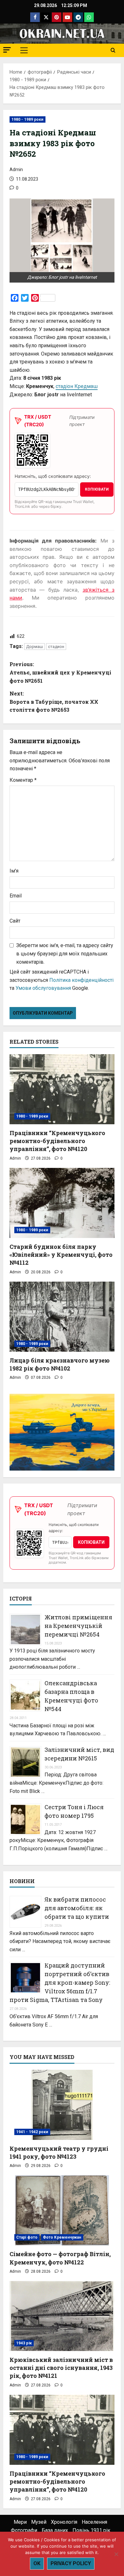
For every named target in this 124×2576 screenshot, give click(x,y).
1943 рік (24, 2343)
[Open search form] (113, 50)
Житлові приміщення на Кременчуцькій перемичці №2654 (78, 1626)
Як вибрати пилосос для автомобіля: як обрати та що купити (77, 1908)
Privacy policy (71, 2563)
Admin (16, 169)
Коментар (23, 780)
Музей (39, 2522)
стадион (56, 647)
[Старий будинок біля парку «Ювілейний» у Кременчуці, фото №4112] (62, 1203)
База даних (55, 2530)
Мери (20, 2522)
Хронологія (64, 2522)
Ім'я (14, 871)
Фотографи (24, 2530)
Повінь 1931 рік (91, 2530)
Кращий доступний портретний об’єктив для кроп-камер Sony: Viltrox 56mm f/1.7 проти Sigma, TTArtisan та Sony (60, 1982)
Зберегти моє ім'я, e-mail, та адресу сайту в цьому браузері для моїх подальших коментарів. (65, 953)
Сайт (15, 921)
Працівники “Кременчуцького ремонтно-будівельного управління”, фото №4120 (57, 1141)
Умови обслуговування (43, 988)
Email (16, 896)
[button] (7, 50)
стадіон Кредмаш (77, 386)
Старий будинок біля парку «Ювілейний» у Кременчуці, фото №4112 (61, 1255)
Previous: (60, 672)
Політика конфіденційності (81, 980)
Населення (94, 2522)
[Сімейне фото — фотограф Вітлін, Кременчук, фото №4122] (62, 2210)
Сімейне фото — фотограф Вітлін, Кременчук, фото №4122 (60, 2258)
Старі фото (27, 2237)
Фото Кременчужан (62, 2237)
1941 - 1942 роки (32, 2132)
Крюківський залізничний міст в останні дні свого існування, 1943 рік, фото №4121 (61, 2368)
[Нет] (116, 2554)
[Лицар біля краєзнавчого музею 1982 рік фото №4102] (62, 1317)
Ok (37, 2563)
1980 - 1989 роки (28, 119)
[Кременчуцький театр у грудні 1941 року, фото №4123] (62, 2105)
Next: (54, 702)
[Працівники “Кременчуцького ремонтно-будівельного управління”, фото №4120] (62, 1089)
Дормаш (34, 647)
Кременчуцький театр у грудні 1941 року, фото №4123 (59, 2152)
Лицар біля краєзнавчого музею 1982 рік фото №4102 (60, 1364)
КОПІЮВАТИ (97, 489)
